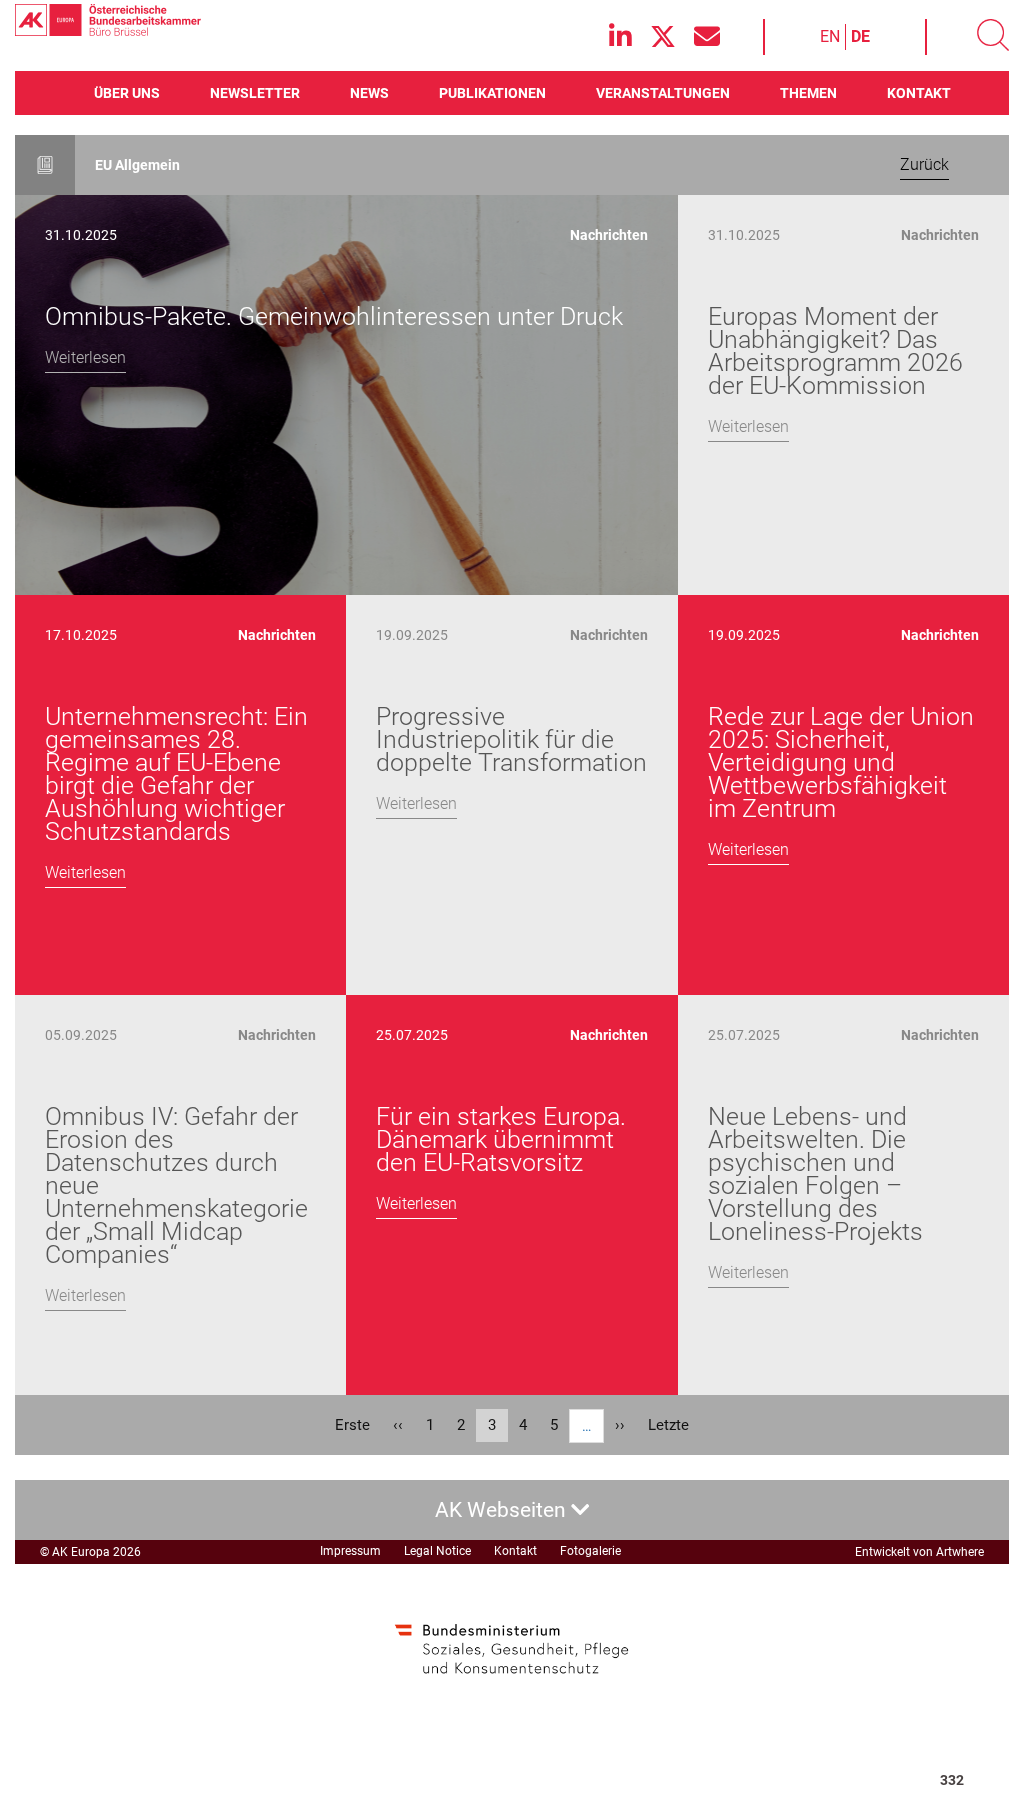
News (369, 93)
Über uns (127, 93)
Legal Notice (437, 1551)
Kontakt (919, 93)
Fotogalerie (590, 1551)
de (860, 36)
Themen (808, 93)
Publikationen (492, 93)
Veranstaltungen (663, 93)
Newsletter (255, 93)
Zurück (924, 164)
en (830, 36)
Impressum (350, 1551)
